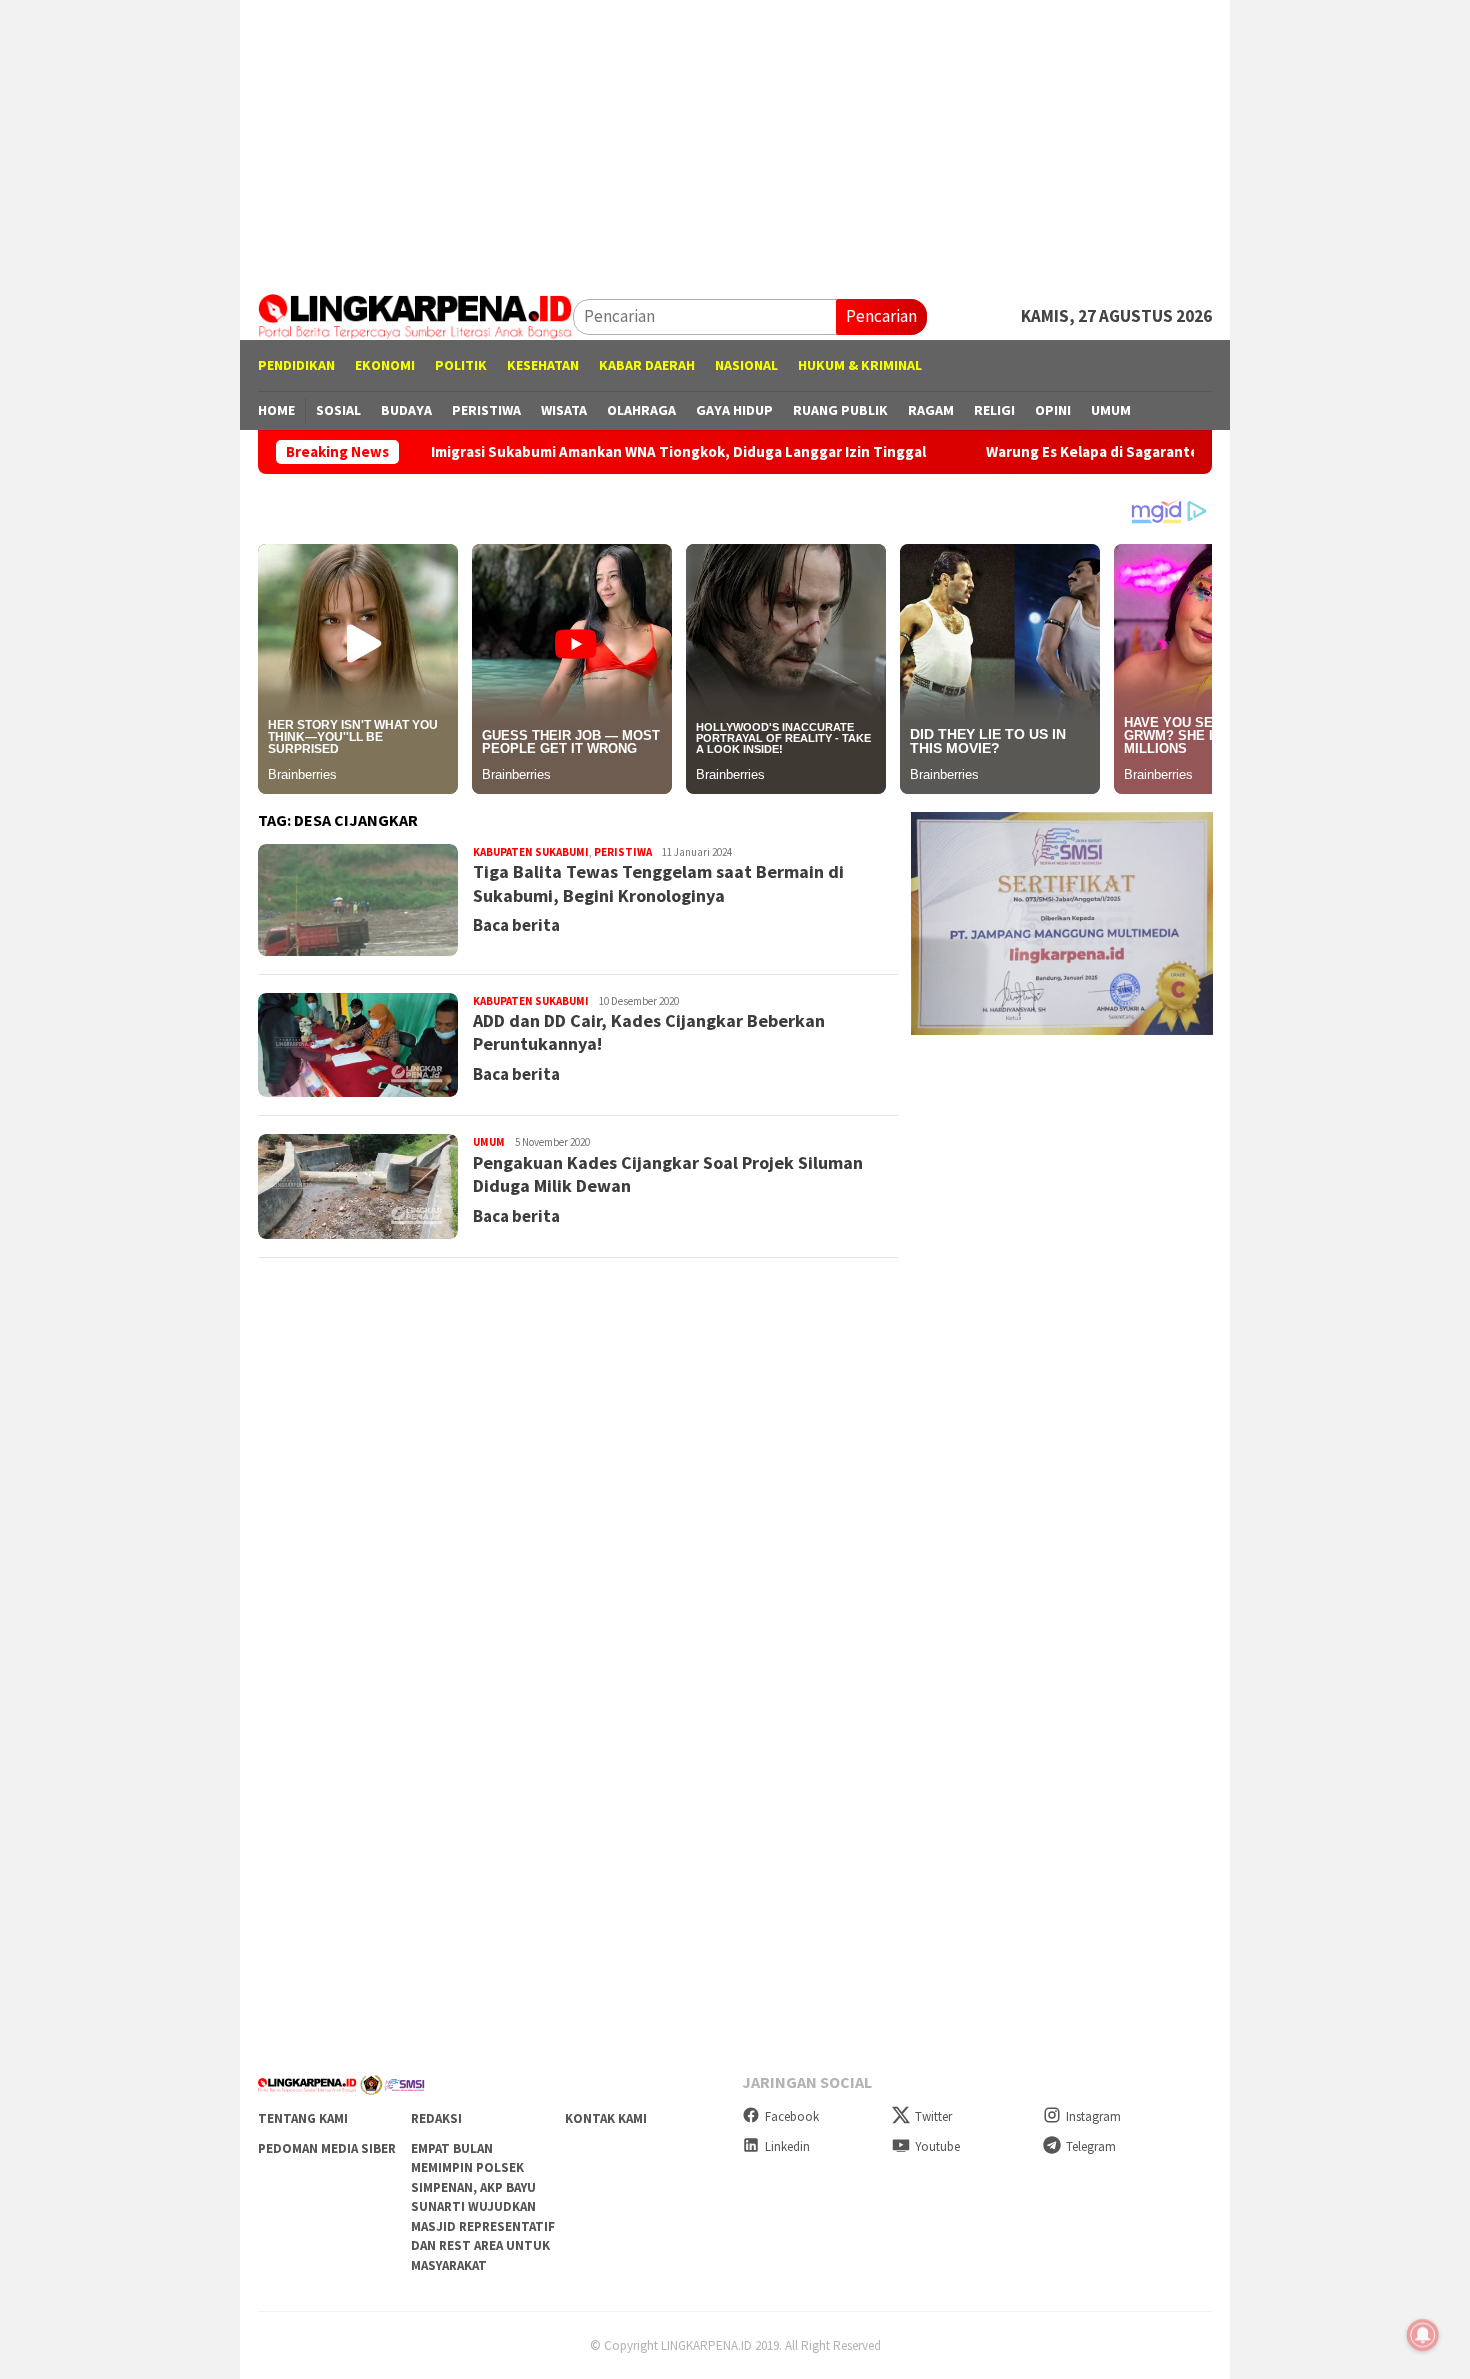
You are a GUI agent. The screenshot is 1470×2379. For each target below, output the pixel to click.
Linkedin (787, 2146)
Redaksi (436, 2118)
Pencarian (881, 316)
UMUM (489, 1142)
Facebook (792, 2116)
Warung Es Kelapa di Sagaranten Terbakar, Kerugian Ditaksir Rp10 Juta (1148, 452)
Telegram (1091, 2146)
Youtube (937, 2146)
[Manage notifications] (1423, 2335)
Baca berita (516, 925)
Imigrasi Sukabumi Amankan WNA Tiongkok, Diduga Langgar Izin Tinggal (597, 452)
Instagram (1093, 2116)
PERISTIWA (623, 852)
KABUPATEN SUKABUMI (531, 852)
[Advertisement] (735, 140)
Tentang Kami (303, 2118)
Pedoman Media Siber (327, 2148)
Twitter (933, 2116)
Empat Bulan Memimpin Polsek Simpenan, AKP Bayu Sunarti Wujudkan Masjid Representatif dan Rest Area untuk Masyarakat (483, 2207)
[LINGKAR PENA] (415, 315)
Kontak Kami (606, 2118)
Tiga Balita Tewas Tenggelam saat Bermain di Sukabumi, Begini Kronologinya (658, 883)
